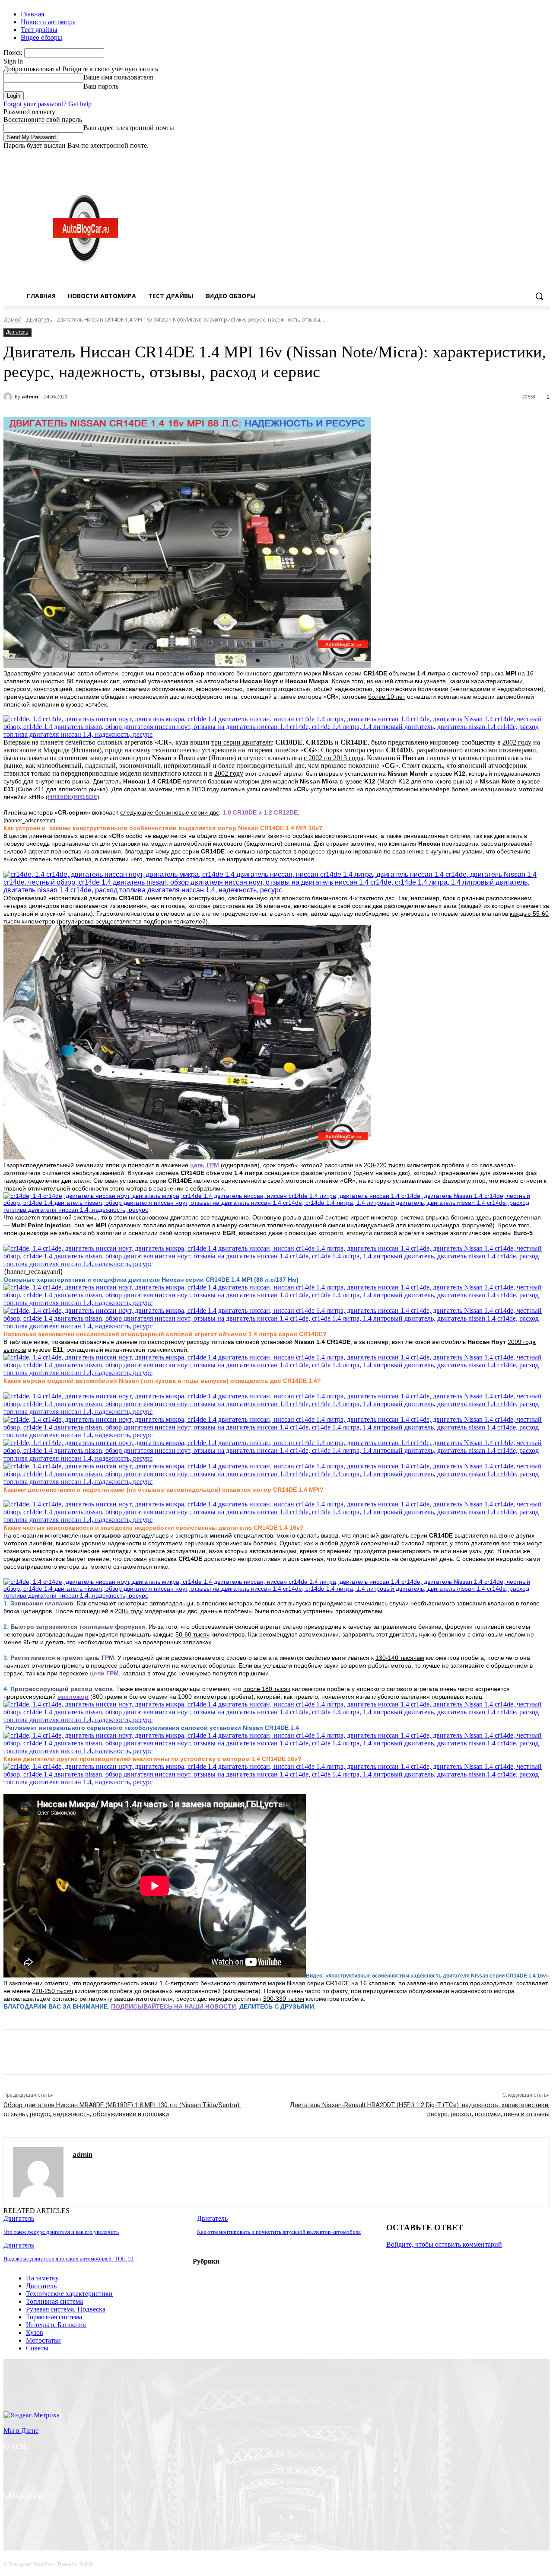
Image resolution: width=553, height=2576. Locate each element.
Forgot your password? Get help (48, 104)
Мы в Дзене (21, 2431)
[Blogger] (12, 2518)
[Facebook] (497, 156)
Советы (37, 2348)
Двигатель (39, 320)
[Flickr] (56, 2518)
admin (30, 396)
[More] (207, 2052)
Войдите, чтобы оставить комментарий (444, 2244)
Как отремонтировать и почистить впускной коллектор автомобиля (279, 2232)
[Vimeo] (532, 156)
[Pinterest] (145, 2052)
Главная (32, 14)
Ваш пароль (101, 86)
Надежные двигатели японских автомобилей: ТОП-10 (68, 2259)
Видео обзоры (41, 37)
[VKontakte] (101, 2518)
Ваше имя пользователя (118, 77)
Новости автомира (48, 22)
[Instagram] (509, 156)
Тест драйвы (39, 30)
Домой (13, 320)
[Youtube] (545, 156)
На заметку (42, 2278)
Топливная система (54, 2301)
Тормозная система (54, 2317)
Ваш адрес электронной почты (129, 128)
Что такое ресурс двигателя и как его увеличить (61, 2232)
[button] (539, 296)
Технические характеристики (69, 2294)
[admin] (9, 397)
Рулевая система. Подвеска (66, 2309)
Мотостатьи (43, 2340)
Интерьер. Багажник (56, 2325)
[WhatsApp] (176, 2052)
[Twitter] (521, 156)
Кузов (35, 2332)
